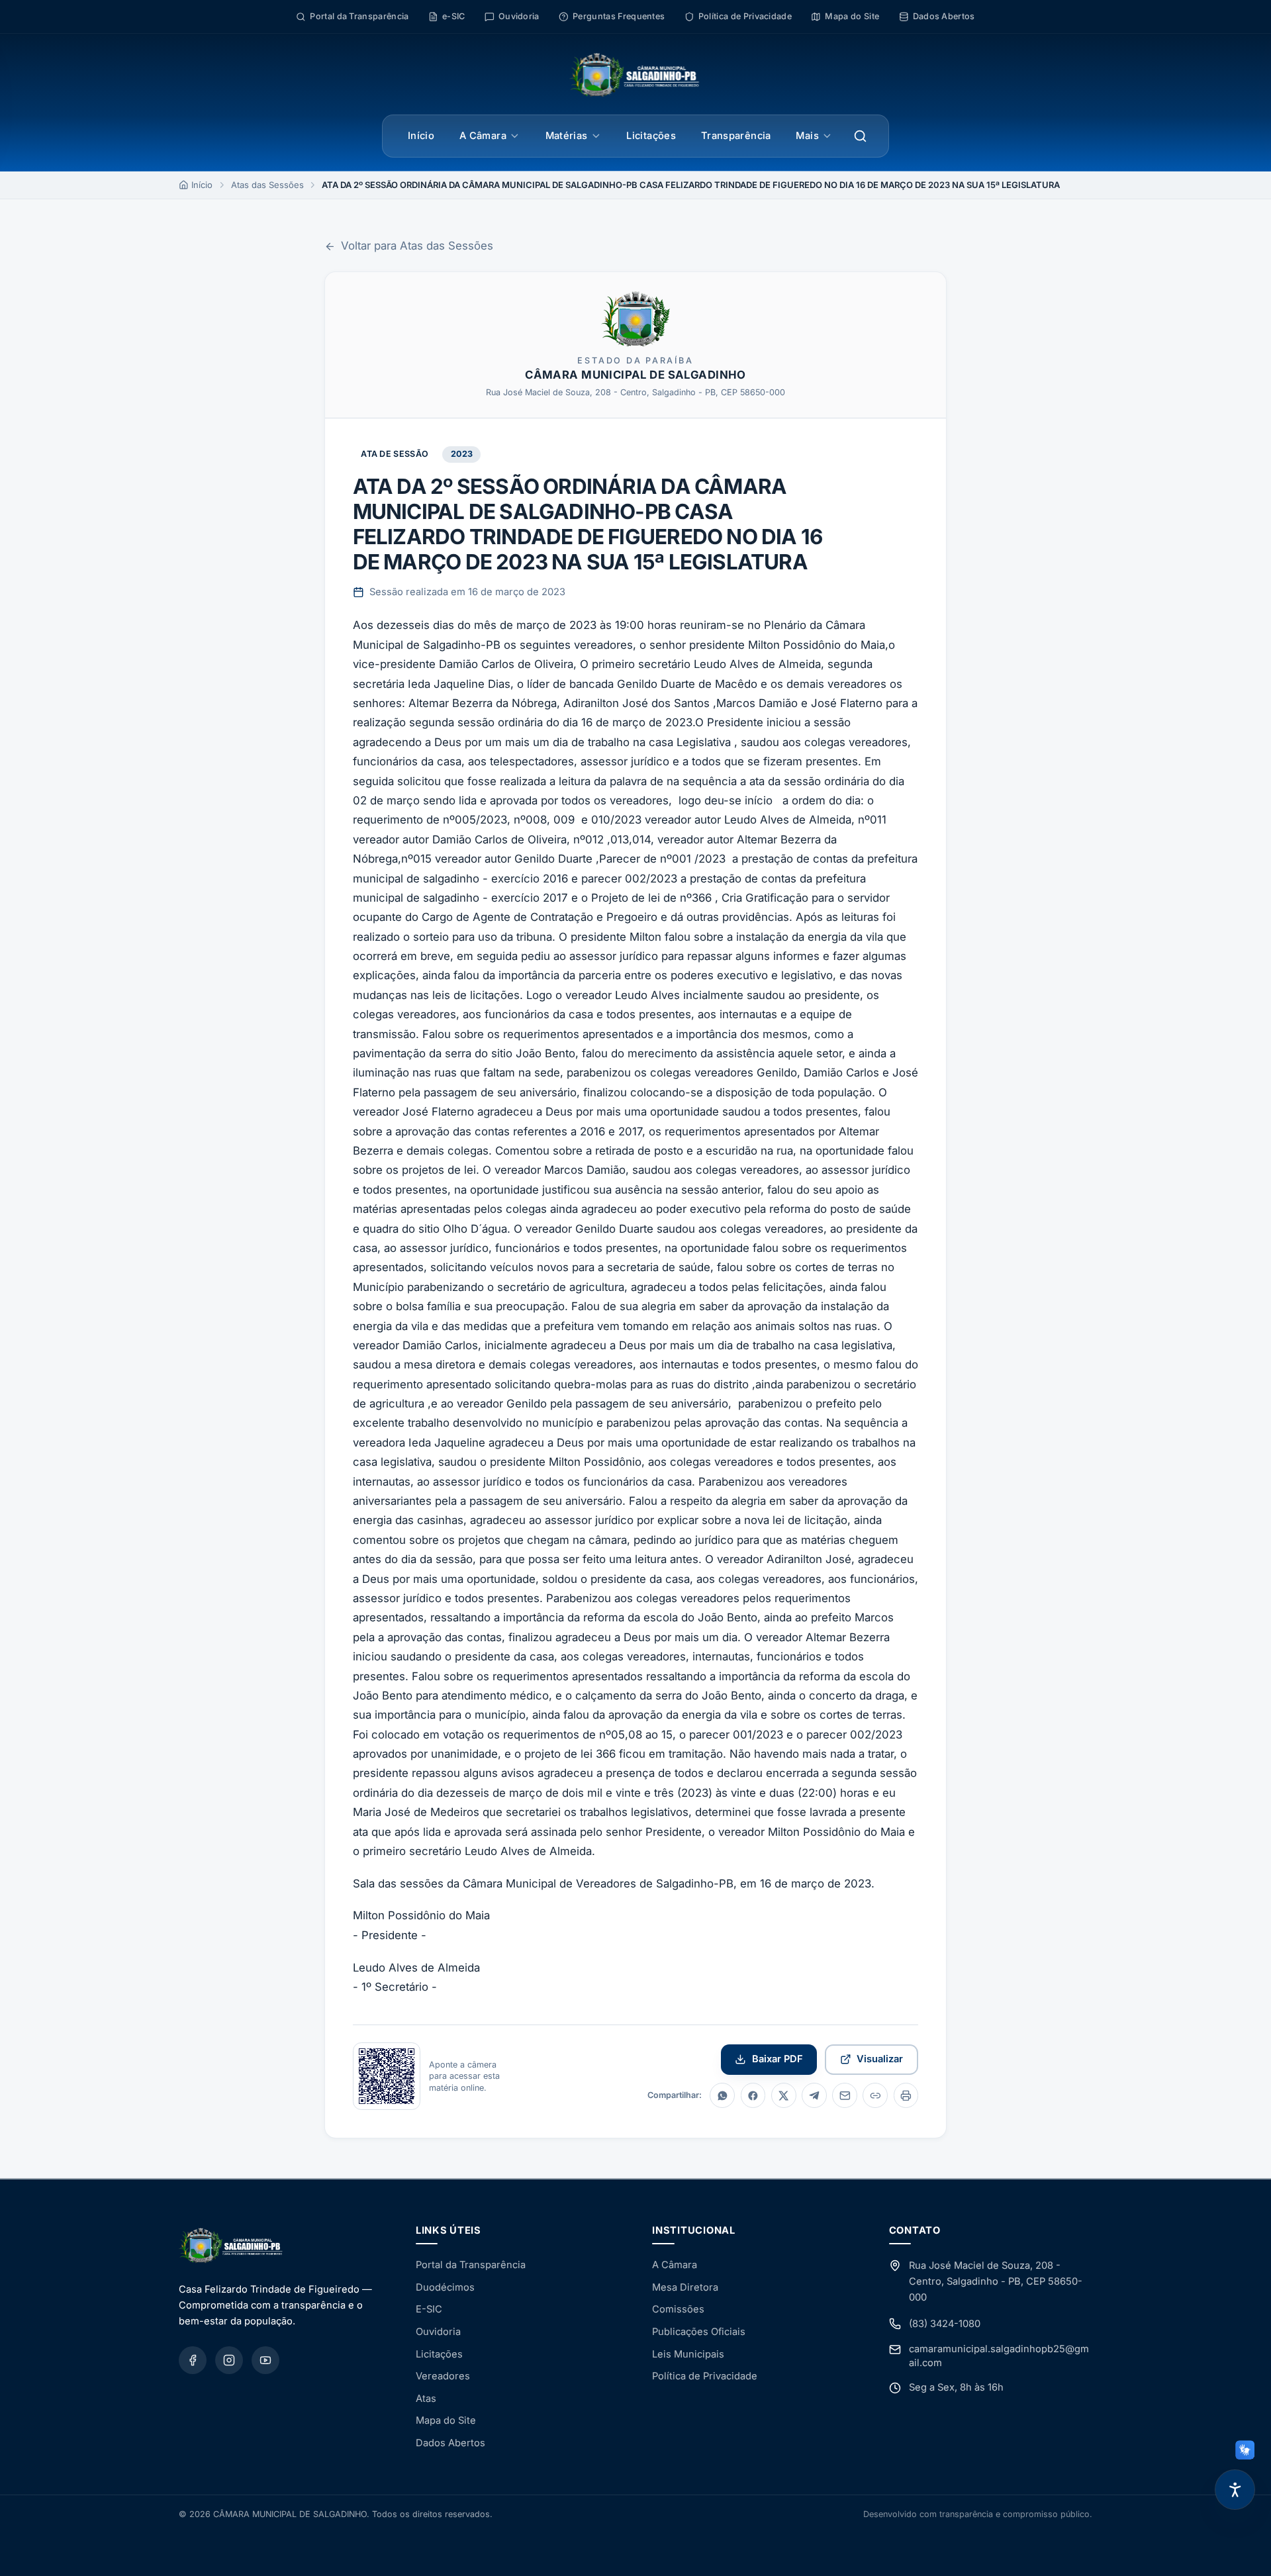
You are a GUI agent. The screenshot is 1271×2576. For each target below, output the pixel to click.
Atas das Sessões (267, 185)
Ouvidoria (438, 2332)
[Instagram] (229, 2360)
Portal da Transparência (471, 2265)
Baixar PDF (777, 2059)
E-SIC (429, 2309)
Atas (426, 2399)
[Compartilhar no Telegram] (814, 2095)
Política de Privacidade (705, 2376)
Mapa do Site (446, 2420)
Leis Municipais (688, 2354)
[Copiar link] (875, 2095)
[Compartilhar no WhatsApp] (722, 2095)
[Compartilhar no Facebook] (753, 2095)
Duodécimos (445, 2287)
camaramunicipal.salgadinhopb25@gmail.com (999, 2356)
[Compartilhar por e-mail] (845, 2095)
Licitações (651, 136)
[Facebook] (193, 2360)
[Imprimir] (906, 2095)
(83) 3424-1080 (945, 2324)
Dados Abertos (450, 2443)
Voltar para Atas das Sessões (417, 246)
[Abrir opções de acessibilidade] (1235, 2490)
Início (421, 136)
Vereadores (443, 2376)
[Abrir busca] (861, 136)
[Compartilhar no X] (784, 2095)
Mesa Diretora (685, 2287)
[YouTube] (265, 2360)
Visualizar (880, 2059)
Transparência (736, 136)
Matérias (567, 136)
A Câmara (483, 136)
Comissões (678, 2309)
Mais (807, 136)
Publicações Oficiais (699, 2332)
